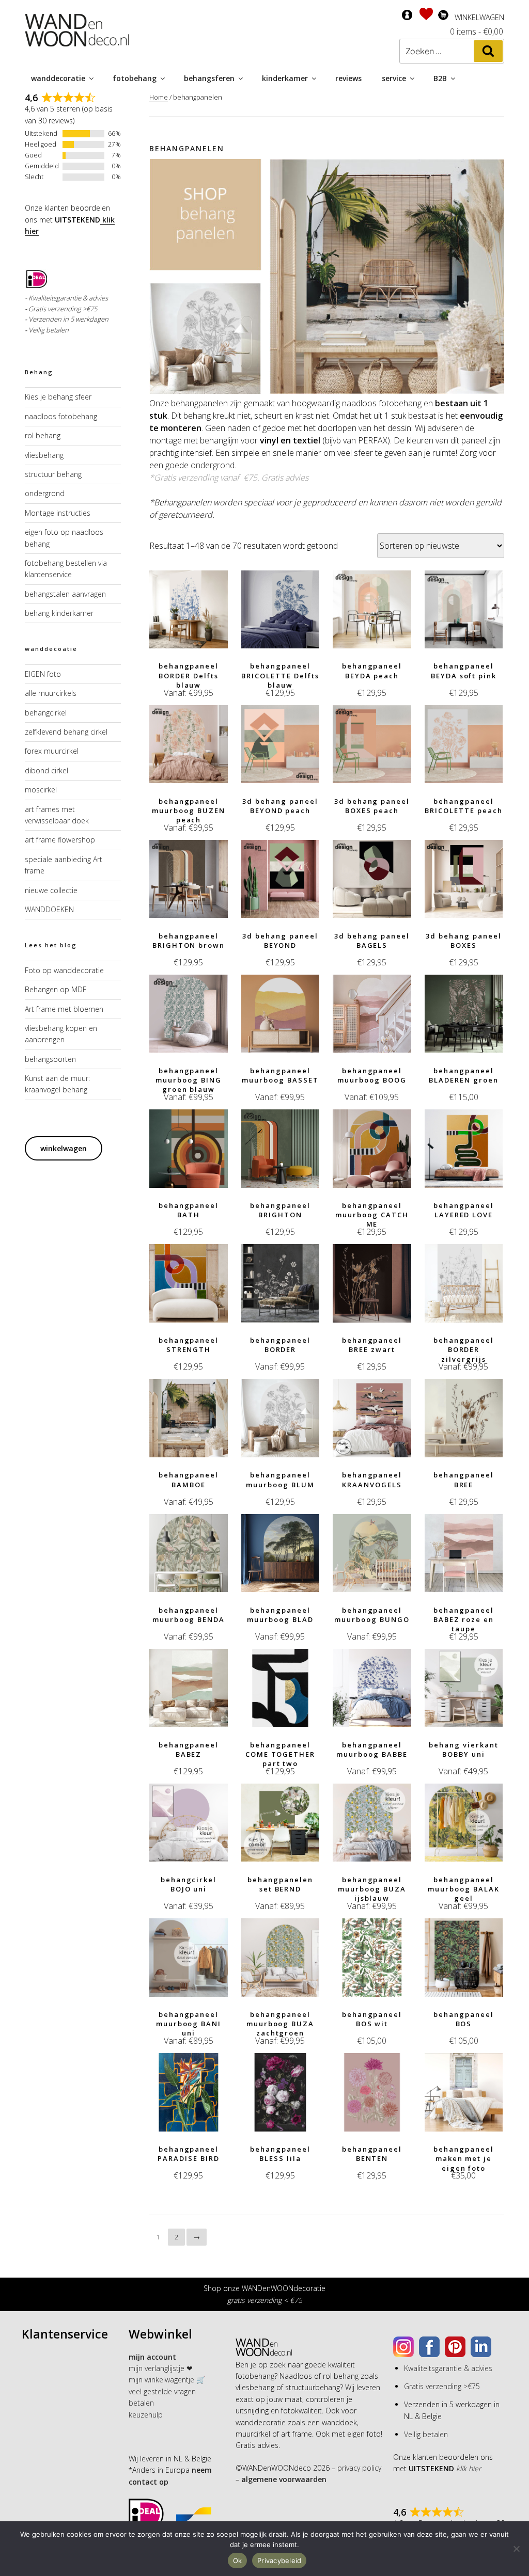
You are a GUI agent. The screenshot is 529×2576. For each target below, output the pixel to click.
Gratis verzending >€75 (442, 2386)
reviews (348, 78)
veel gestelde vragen (162, 2391)
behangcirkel (46, 713)
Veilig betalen (49, 330)
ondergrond (45, 493)
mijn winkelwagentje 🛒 (167, 2380)
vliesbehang (44, 455)
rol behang (43, 435)
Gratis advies (285, 478)
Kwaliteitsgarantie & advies (448, 2368)
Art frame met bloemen (64, 1009)
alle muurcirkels (51, 693)
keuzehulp (146, 2415)
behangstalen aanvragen (65, 594)
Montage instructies (58, 513)
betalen (141, 2403)
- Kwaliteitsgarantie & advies (66, 298)
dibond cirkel (46, 770)
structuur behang (53, 474)
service (394, 78)
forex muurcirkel (52, 751)
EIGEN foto (43, 674)
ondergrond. (213, 465)
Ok (238, 2561)
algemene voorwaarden (283, 2479)
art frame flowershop (60, 840)
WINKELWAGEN (479, 17)
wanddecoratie (58, 78)
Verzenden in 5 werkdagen (68, 319)
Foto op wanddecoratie (64, 970)
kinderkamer (285, 78)
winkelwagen (64, 1148)
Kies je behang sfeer (58, 397)
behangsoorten (50, 1059)
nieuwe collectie (51, 890)
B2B (440, 78)
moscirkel (41, 790)
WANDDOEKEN (49, 909)
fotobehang (135, 78)
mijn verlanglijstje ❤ (161, 2368)
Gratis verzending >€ (59, 309)
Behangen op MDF (56, 989)
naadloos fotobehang (61, 416)
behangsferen (209, 78)
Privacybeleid (279, 2561)
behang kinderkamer (59, 613)
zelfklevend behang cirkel (66, 732)
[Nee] (516, 2549)
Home (159, 97)
